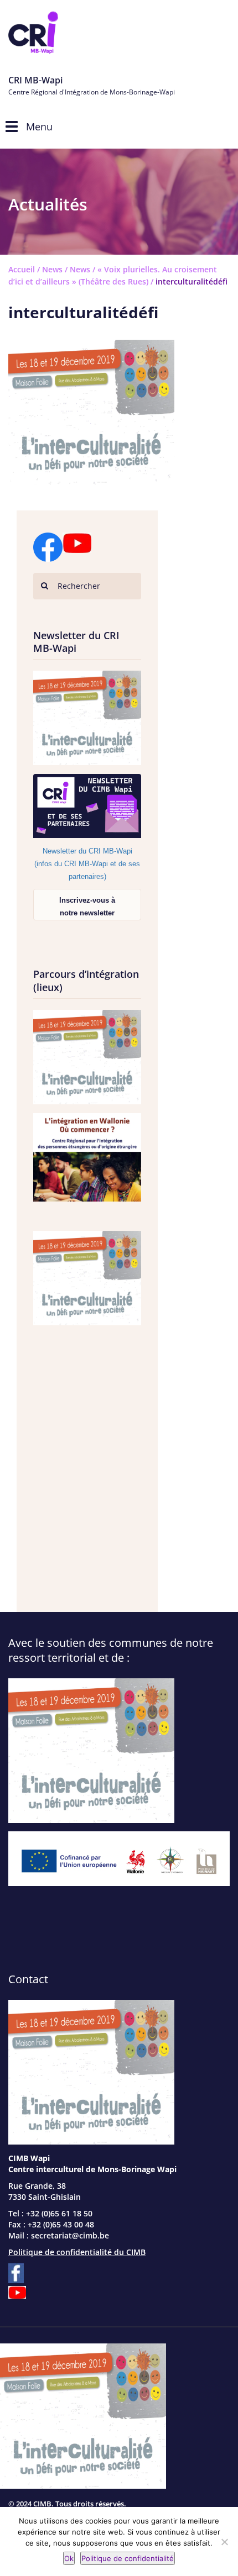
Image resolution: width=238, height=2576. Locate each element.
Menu (39, 127)
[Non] (224, 2542)
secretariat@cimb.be (70, 2235)
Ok (69, 2558)
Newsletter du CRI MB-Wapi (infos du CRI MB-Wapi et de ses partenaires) (87, 864)
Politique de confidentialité (128, 2558)
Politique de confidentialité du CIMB (77, 2252)
